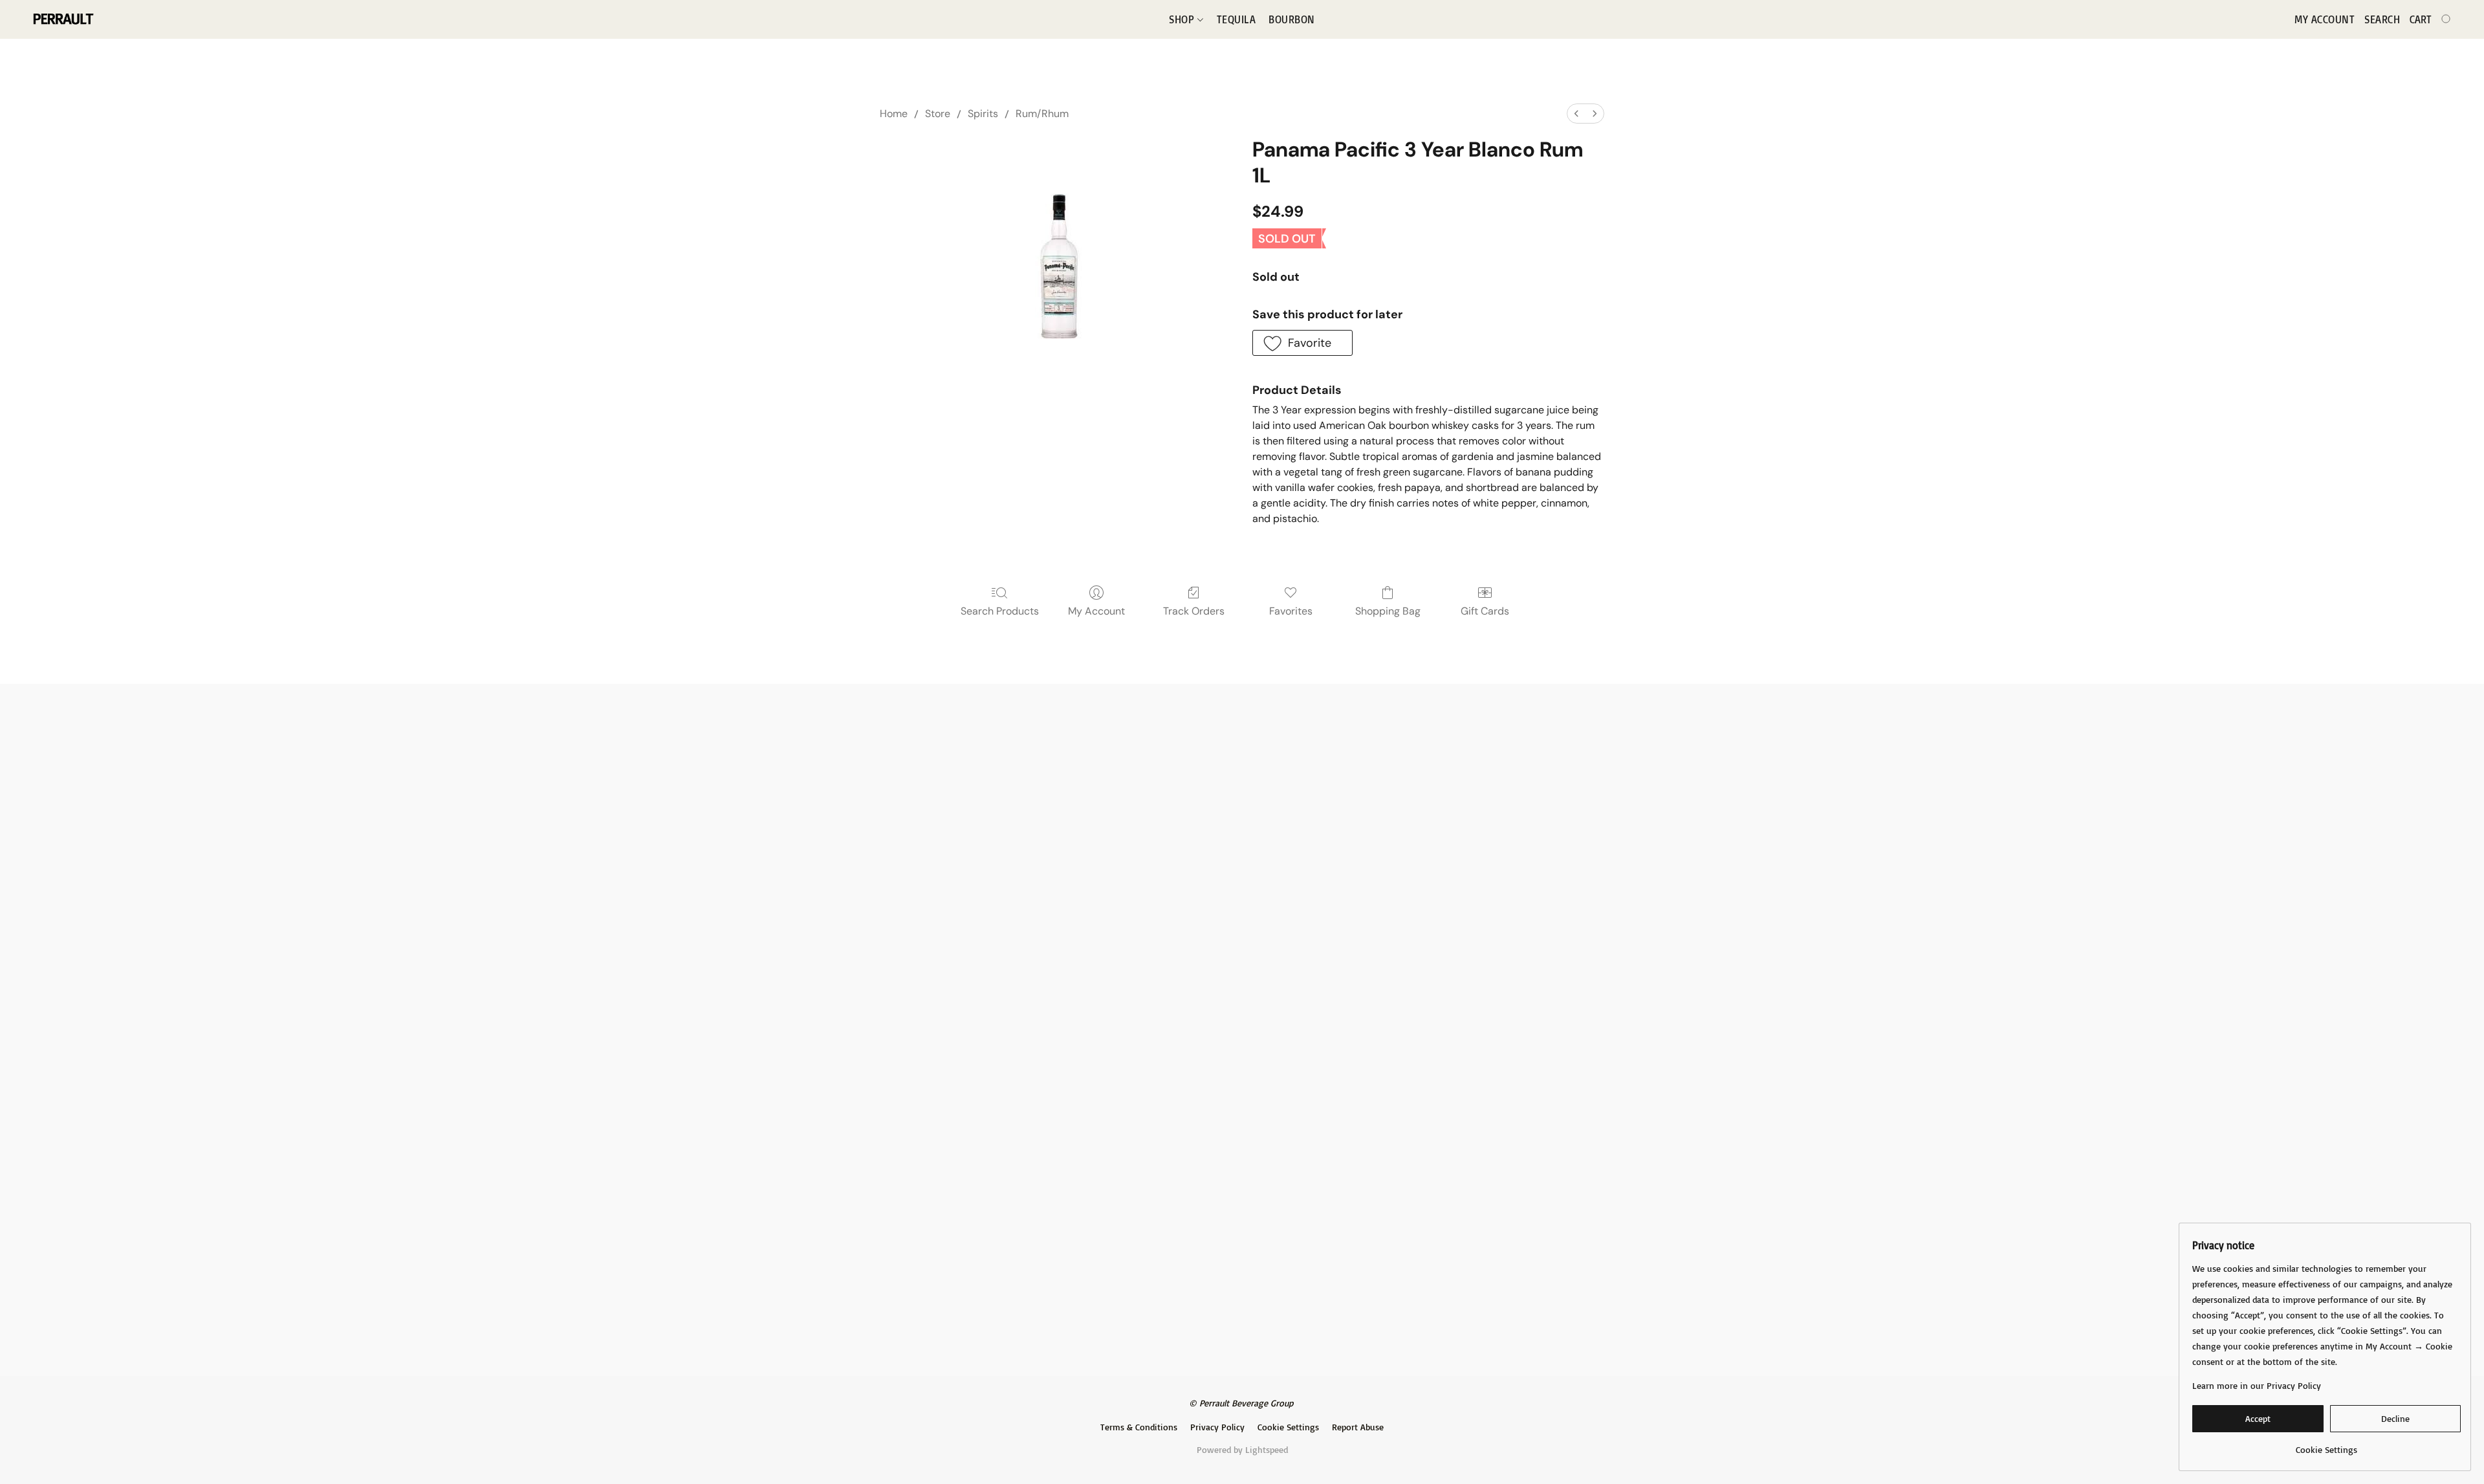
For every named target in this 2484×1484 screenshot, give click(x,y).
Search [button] (2382, 19)
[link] (2326, 1445)
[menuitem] (1576, 114)
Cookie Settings (1288, 1427)
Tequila (1237, 19)
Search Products (1000, 611)
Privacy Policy (1217, 1427)
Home (894, 114)
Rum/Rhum (1042, 114)
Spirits (983, 114)
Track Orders (1194, 611)
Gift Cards (1485, 611)
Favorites (1291, 611)
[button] (62, 19)
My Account (1096, 611)
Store (938, 114)
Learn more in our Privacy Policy (2257, 1385)
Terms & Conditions (1139, 1427)
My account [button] (2325, 19)
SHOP (1183, 19)
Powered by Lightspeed (1242, 1449)
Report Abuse (1358, 1427)
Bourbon (1292, 19)
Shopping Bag (1388, 611)
